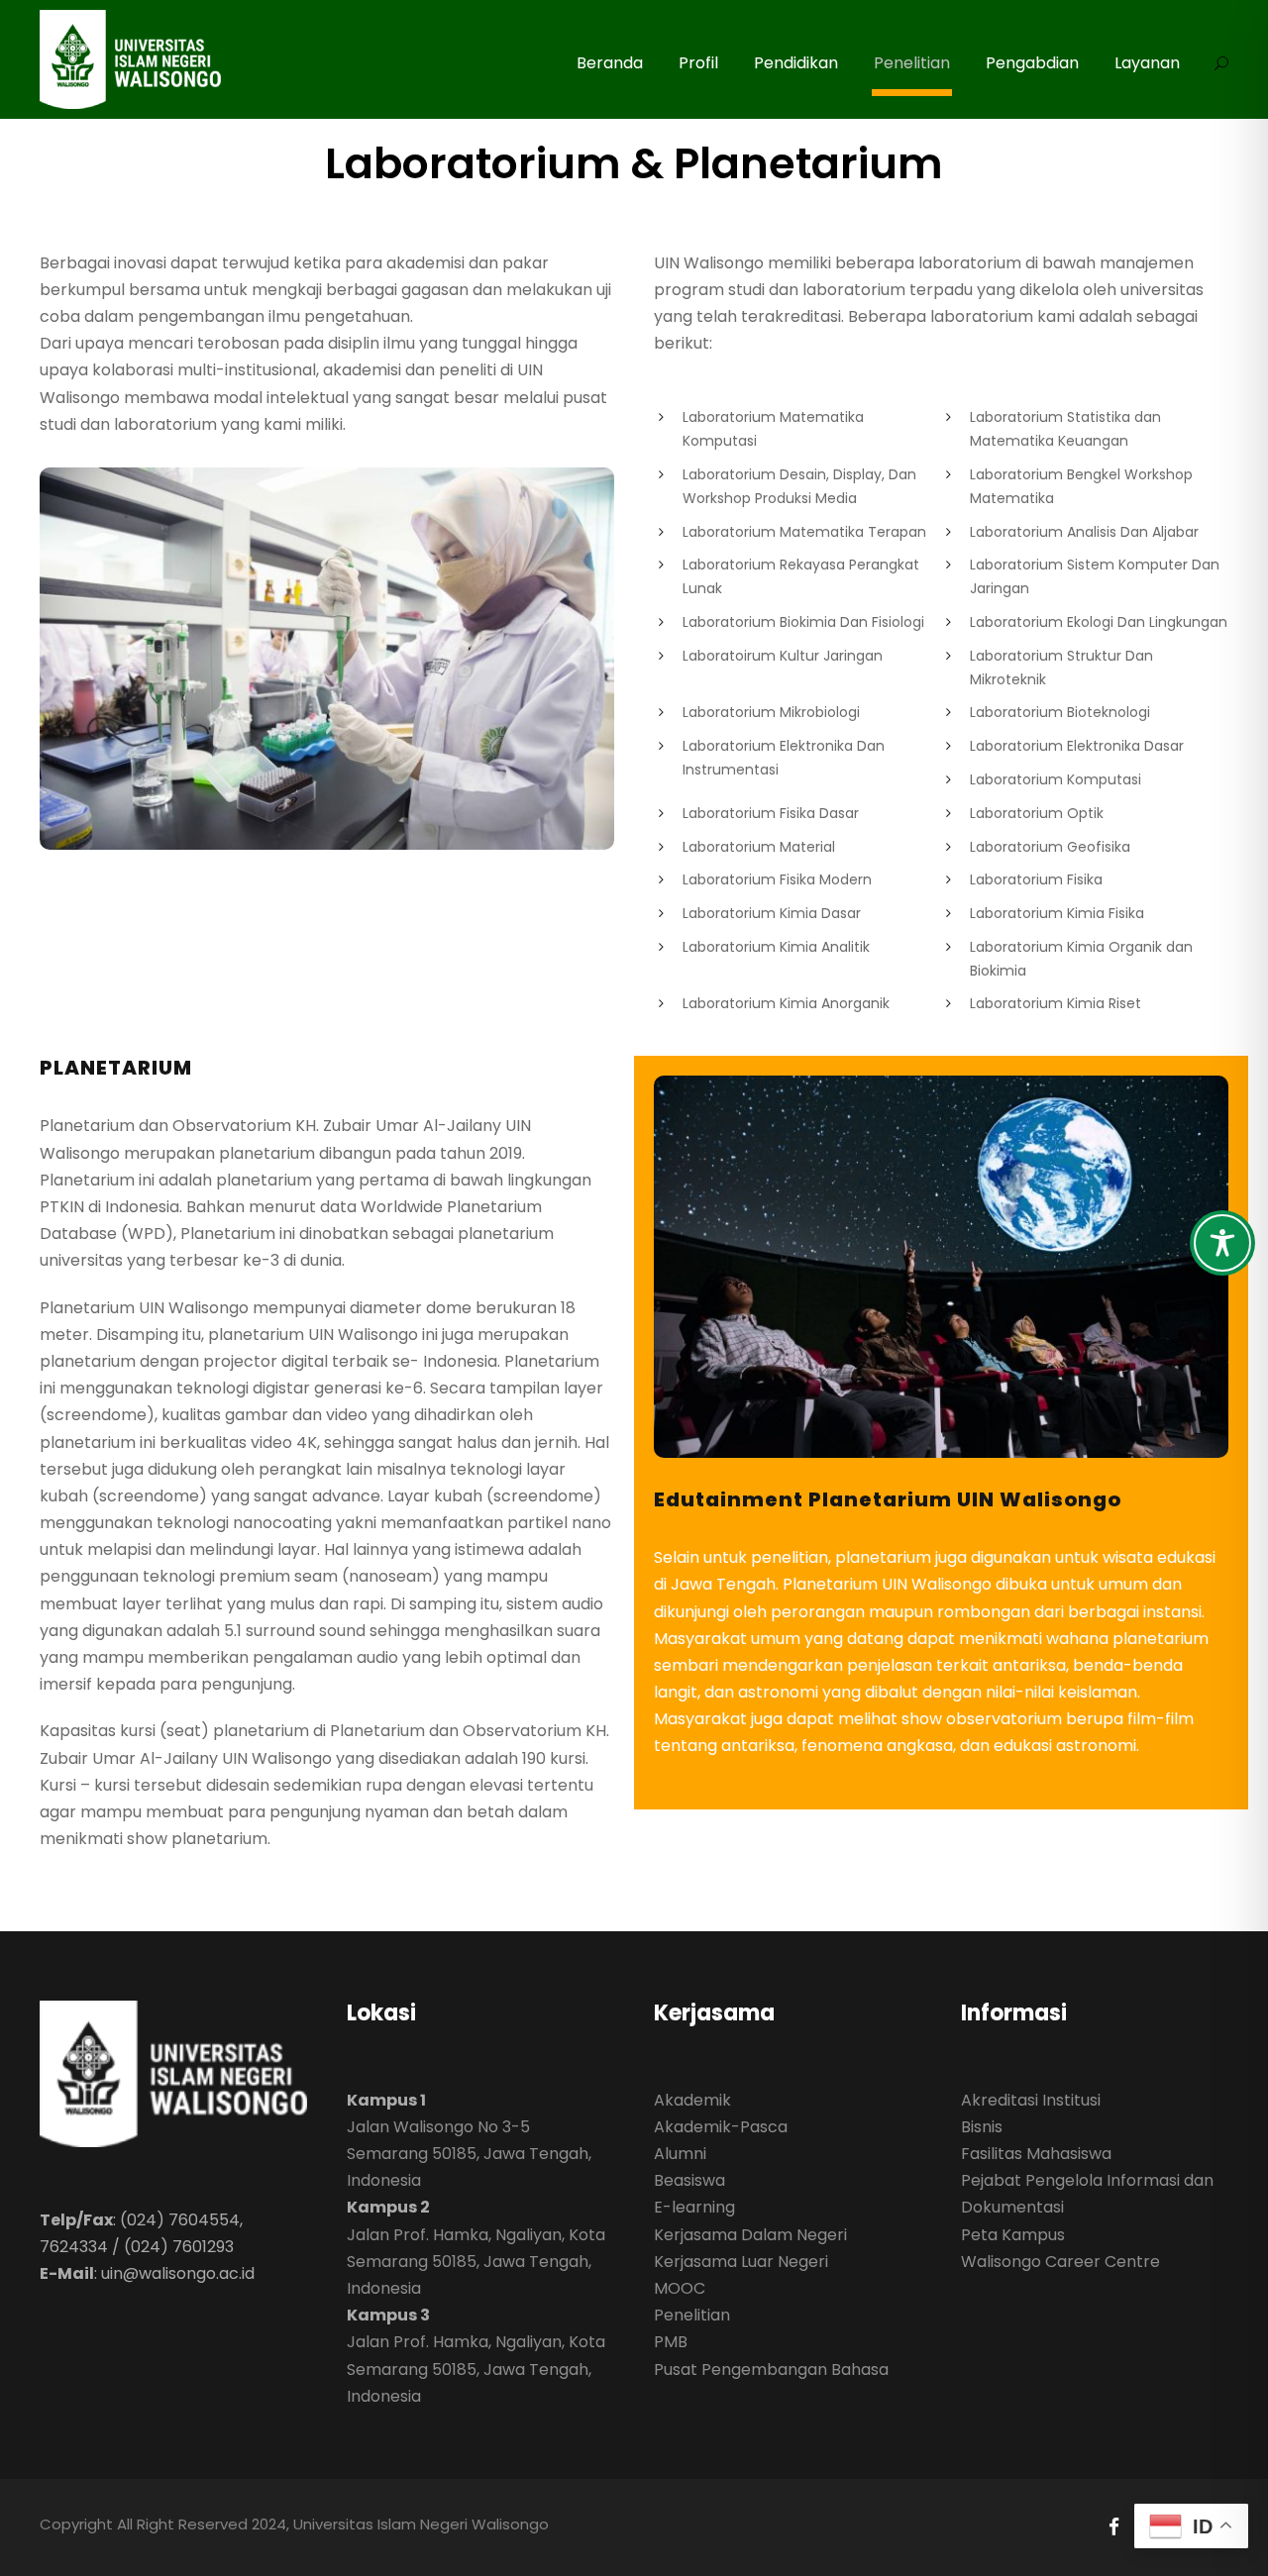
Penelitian (912, 63)
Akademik (692, 2100)
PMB (671, 2342)
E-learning (694, 2207)
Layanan (1147, 63)
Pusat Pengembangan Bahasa (771, 2370)
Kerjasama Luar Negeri (741, 2262)
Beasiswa (689, 2180)
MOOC (680, 2288)
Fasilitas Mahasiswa (1036, 2154)
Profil (698, 63)
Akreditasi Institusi (1031, 2100)
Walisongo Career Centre (1060, 2262)
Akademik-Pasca (721, 2127)
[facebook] (1114, 2527)
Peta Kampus (1013, 2235)
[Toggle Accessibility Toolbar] (1222, 1243)
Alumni (680, 2154)
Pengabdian (1032, 63)
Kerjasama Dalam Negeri (750, 2235)
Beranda (610, 63)
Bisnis (982, 2127)
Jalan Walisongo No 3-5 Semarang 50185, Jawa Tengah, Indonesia (469, 2154)
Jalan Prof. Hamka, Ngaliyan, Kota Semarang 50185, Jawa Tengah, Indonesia (476, 2262)
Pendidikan (796, 63)
